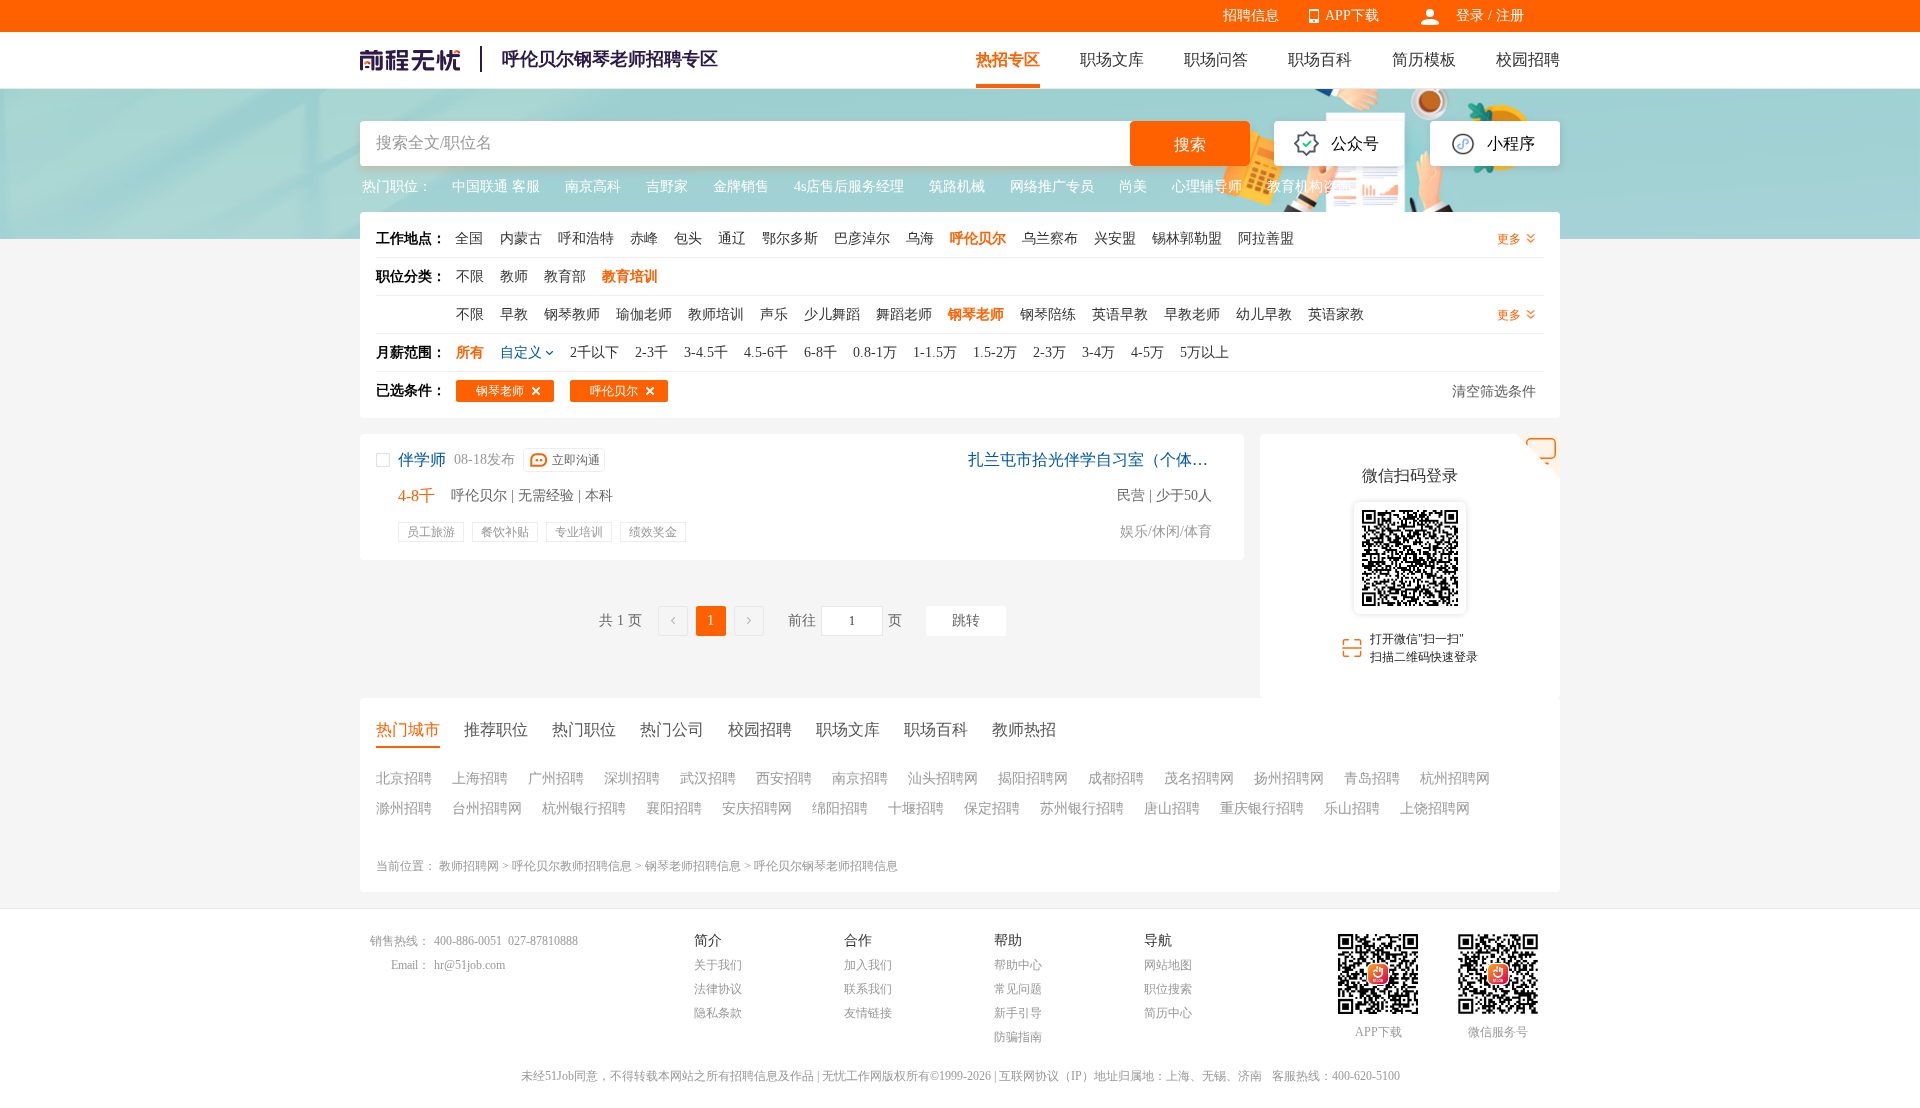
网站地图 (1168, 965)
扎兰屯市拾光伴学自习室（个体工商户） (1090, 459)
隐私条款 (718, 1013)
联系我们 (868, 989)
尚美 (1133, 186)
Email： (410, 965)
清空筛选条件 (1494, 391)
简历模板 (1424, 59)
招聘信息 (1251, 15)
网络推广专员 (1052, 186)
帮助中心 (1018, 965)
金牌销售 (741, 186)
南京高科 (593, 186)
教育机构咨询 (1309, 186)
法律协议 (718, 989)
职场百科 (1320, 59)
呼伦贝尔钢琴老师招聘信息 (826, 866)
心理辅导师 (1207, 186)
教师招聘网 (469, 866)
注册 (1510, 15)
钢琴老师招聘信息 (693, 866)
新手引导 (1018, 1013)
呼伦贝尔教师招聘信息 (572, 866)
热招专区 (1008, 59)
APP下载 (1352, 15)
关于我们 (718, 965)
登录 (1470, 15)
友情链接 (868, 1013)
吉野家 (667, 186)
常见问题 (1018, 989)
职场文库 (1112, 59)
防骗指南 (1018, 1037)
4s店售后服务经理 (849, 186)
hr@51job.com (469, 965)
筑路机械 (957, 186)
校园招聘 (1528, 59)
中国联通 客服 (496, 186)
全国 (469, 238)
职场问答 (1216, 59)
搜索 (1190, 144)
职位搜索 (1168, 989)
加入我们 (868, 965)
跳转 (966, 620)
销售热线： (400, 941)
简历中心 (1168, 1013)
